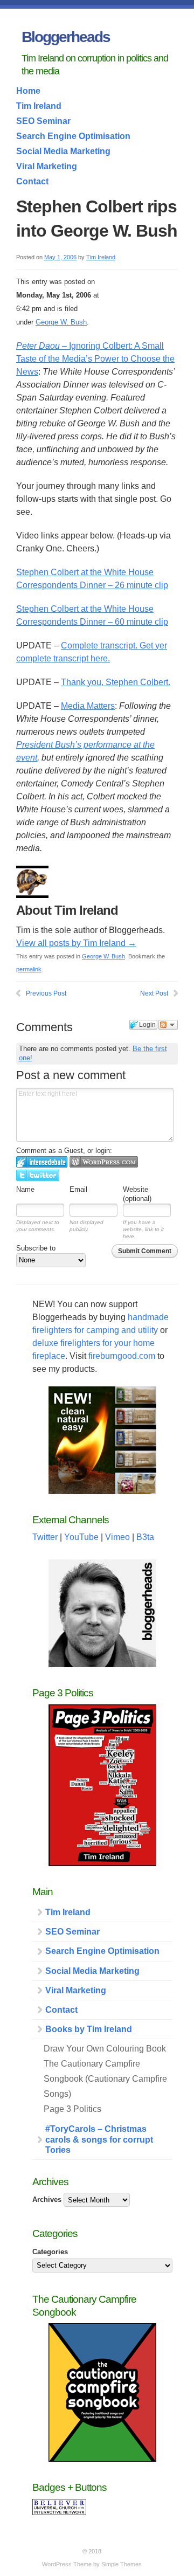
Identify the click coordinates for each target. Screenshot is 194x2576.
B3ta (145, 1537)
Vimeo (117, 1537)
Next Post (154, 993)
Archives (47, 2199)
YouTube (81, 1537)
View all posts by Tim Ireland (76, 943)
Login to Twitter (38, 1175)
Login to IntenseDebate (42, 1162)
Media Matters (88, 706)
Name (25, 1189)
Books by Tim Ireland (89, 2029)
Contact (32, 181)
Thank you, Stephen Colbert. (116, 682)
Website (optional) (137, 1194)
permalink (29, 969)
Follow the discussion (168, 1025)
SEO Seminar (43, 121)
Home (28, 91)
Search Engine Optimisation (73, 136)
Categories (50, 2252)
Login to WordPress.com (104, 1162)
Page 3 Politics (72, 2109)
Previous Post (46, 993)
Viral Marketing (47, 166)
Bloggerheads (66, 37)
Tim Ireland (39, 106)
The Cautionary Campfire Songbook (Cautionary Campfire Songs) (105, 2079)
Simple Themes (122, 2564)
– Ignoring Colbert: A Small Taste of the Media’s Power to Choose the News (95, 359)
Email (78, 1189)
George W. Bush (61, 322)
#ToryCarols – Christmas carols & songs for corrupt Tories (99, 2139)
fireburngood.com (122, 1356)
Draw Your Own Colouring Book (105, 2049)
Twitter (45, 1537)
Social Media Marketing (63, 151)
